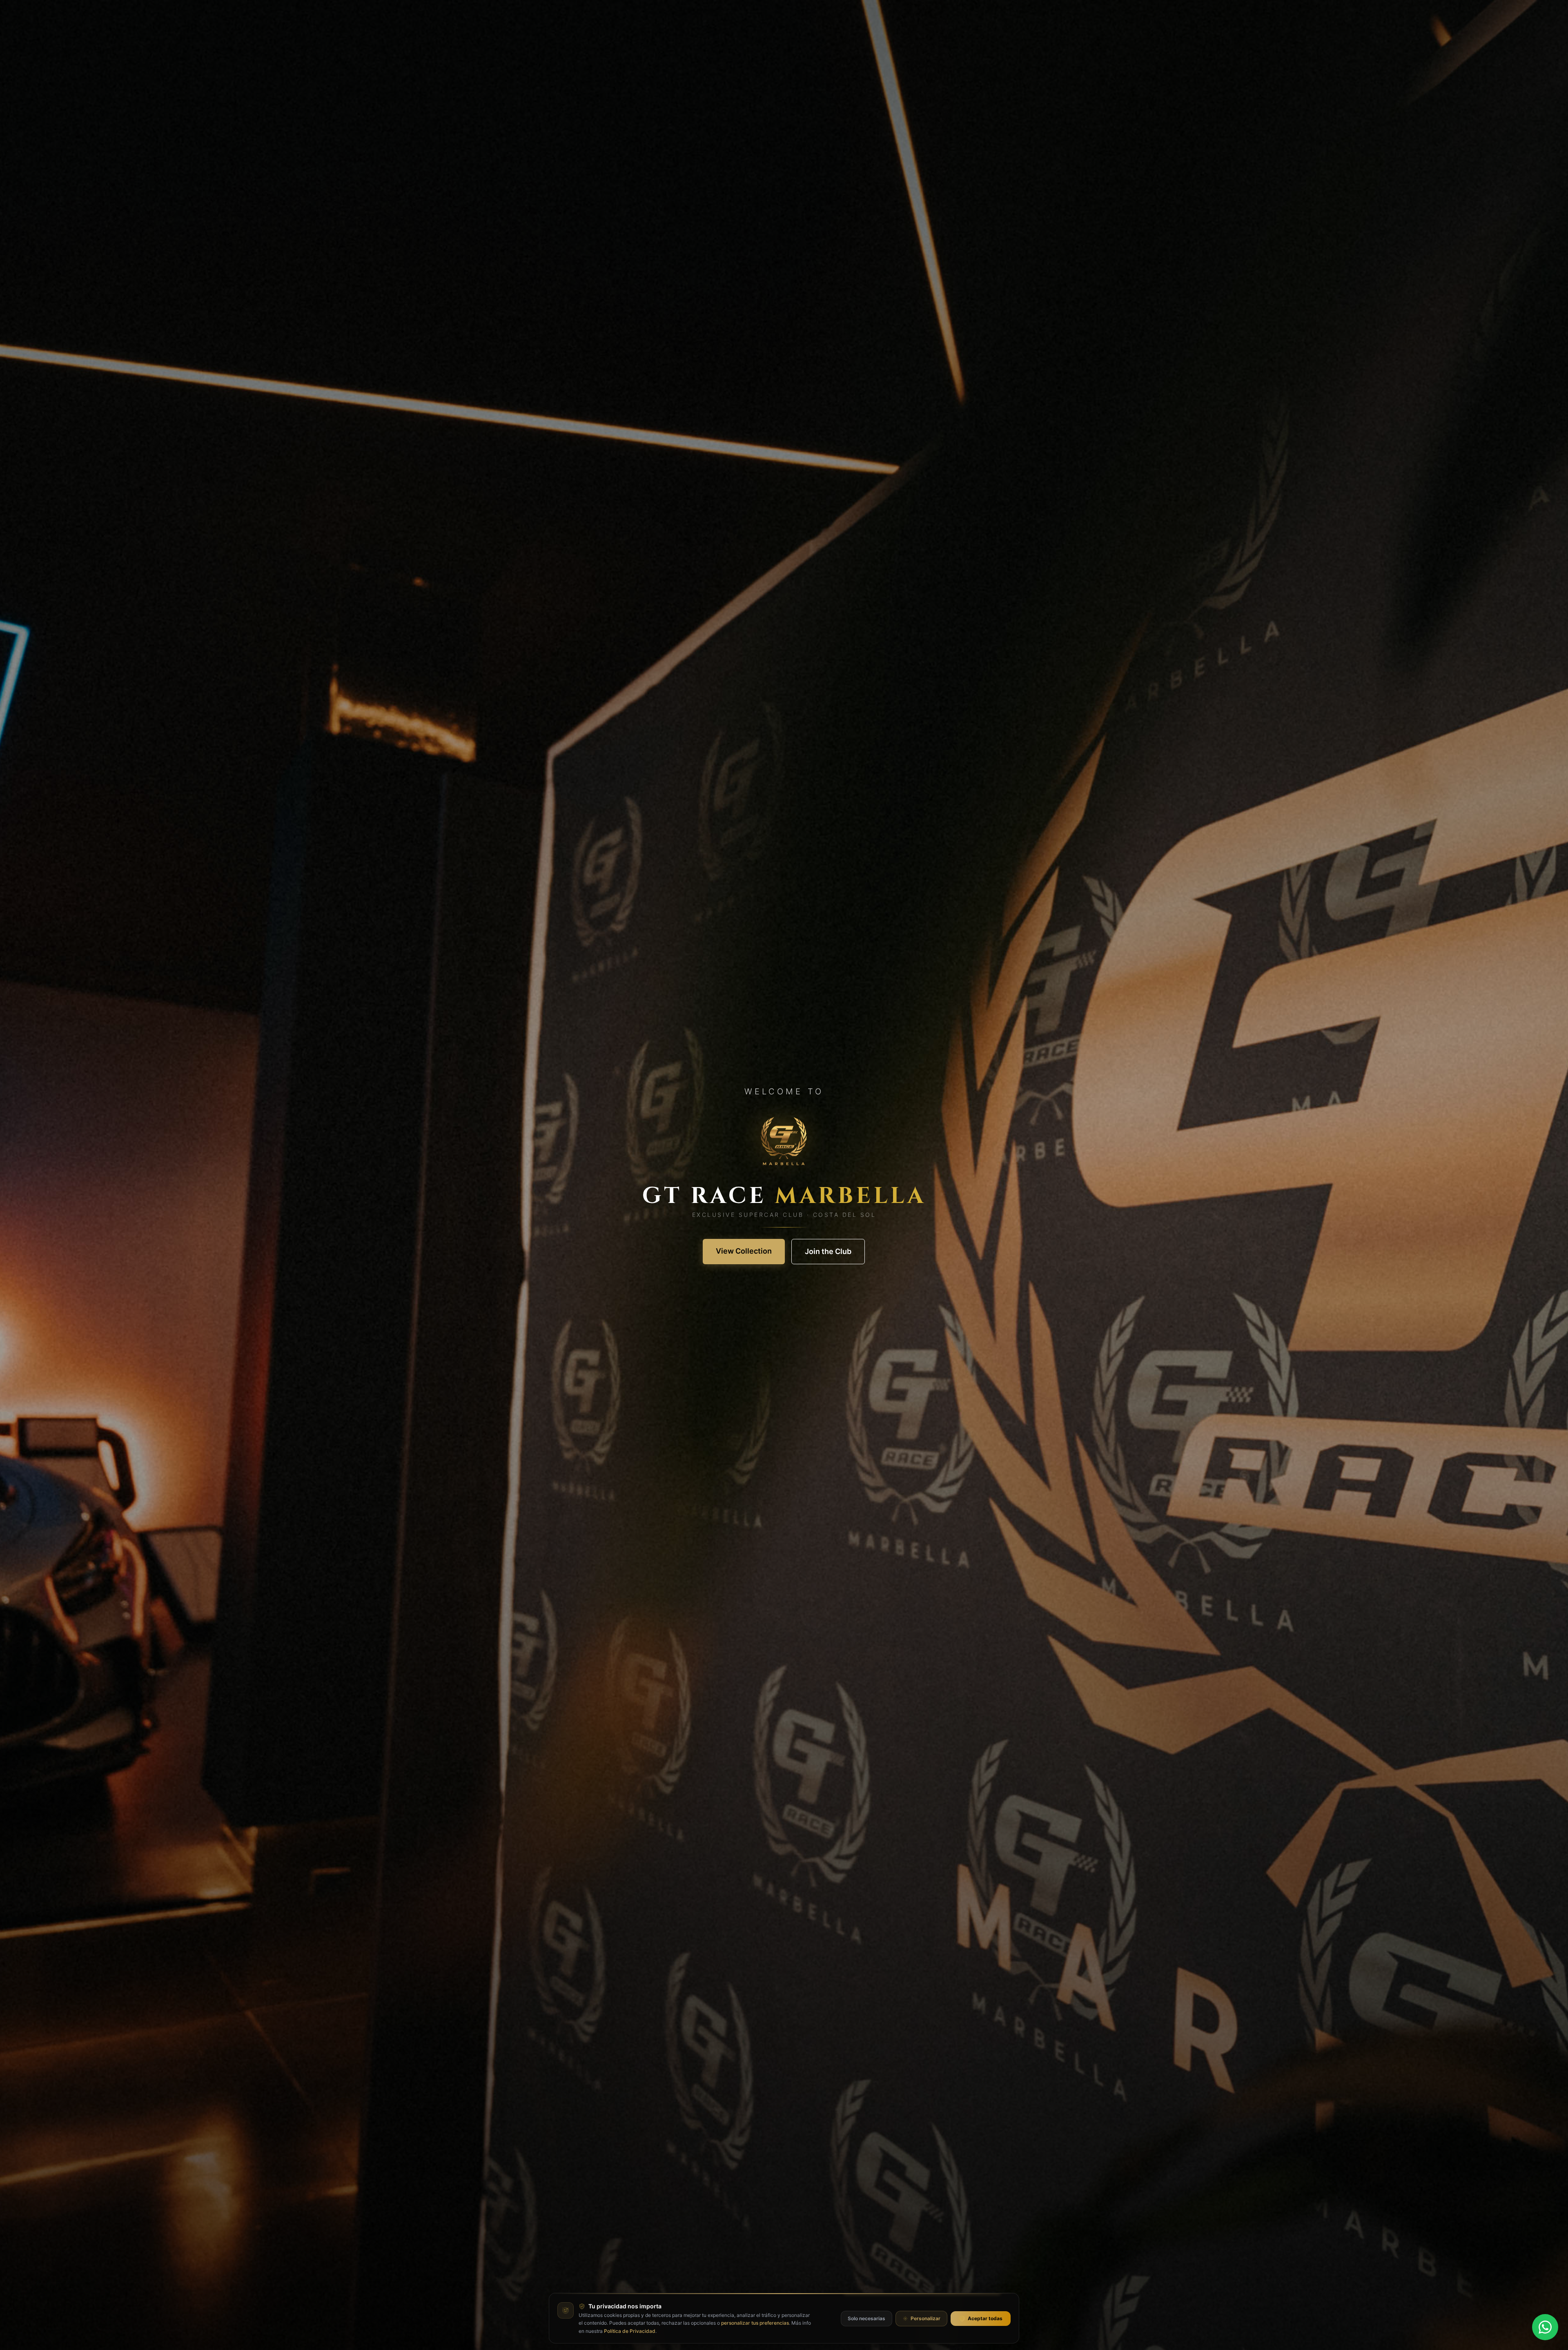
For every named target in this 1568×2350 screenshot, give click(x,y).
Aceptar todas (985, 2318)
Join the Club (828, 1251)
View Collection (744, 1251)
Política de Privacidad (630, 2331)
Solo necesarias (866, 2318)
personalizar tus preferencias (755, 2323)
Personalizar (925, 2318)
